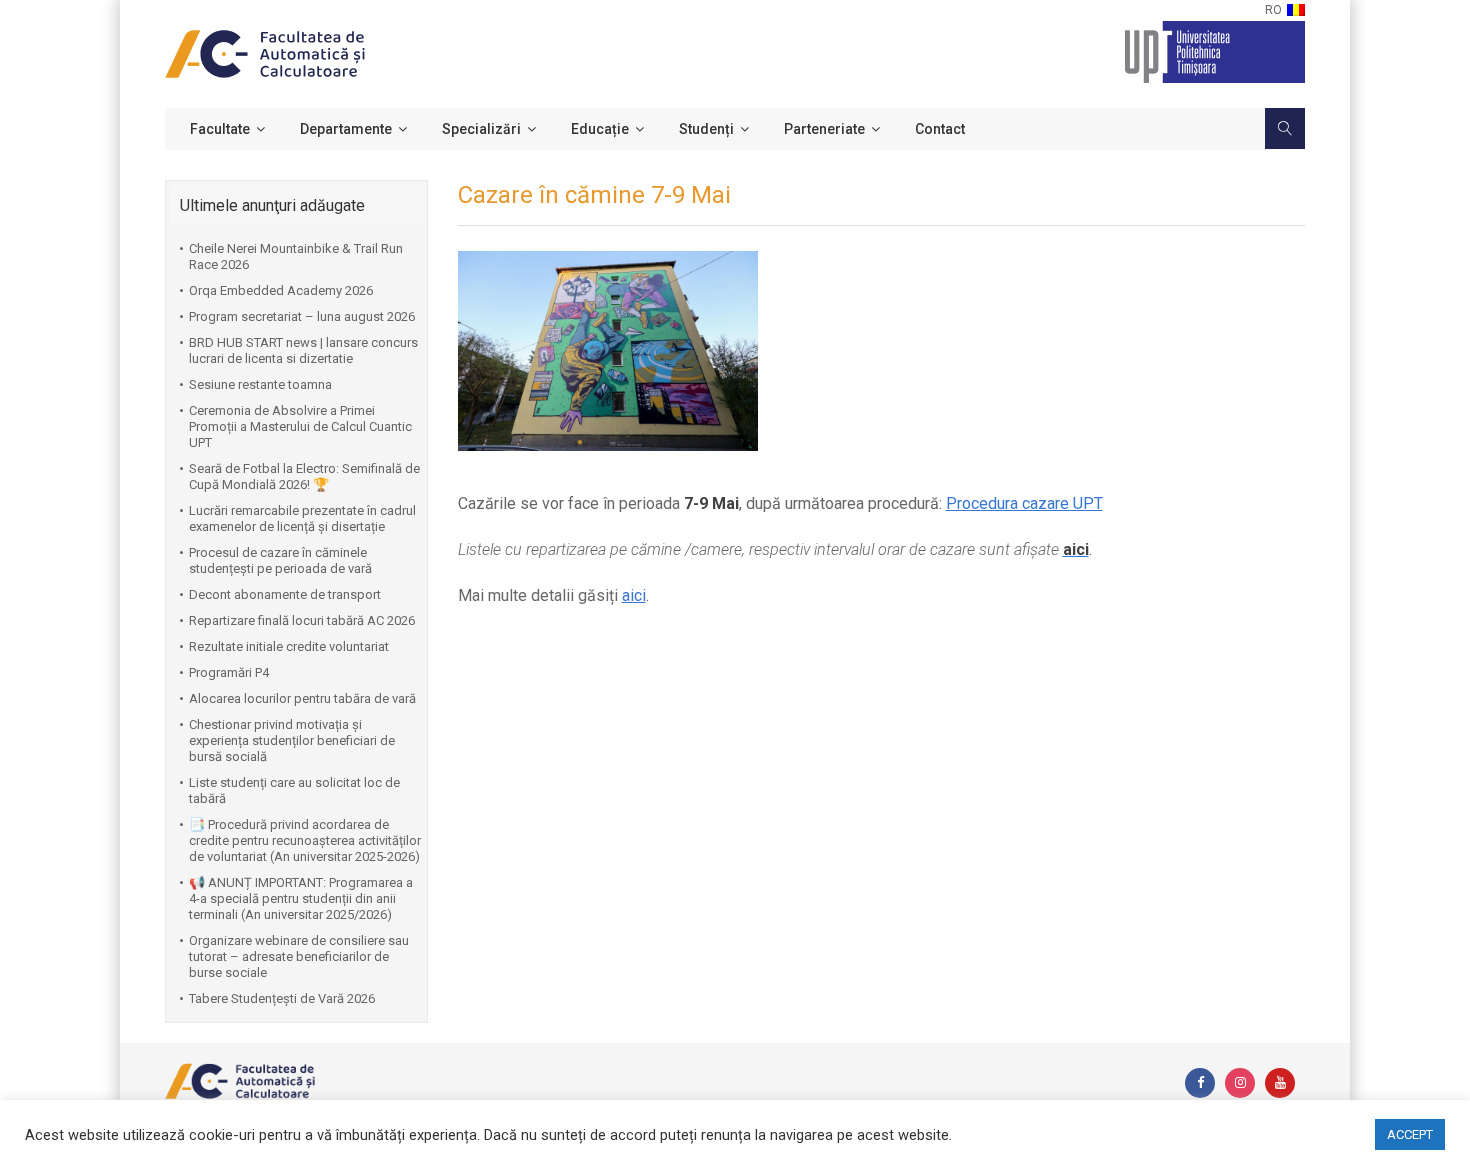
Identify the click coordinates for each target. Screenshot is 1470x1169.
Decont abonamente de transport (285, 594)
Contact (940, 129)
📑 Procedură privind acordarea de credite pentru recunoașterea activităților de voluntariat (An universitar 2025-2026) (305, 840)
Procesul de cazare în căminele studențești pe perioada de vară (280, 560)
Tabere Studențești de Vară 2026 (282, 998)
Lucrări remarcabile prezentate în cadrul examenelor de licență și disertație (302, 518)
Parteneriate (824, 129)
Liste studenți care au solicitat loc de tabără (294, 790)
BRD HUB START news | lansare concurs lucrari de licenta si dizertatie (303, 350)
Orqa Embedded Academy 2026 (281, 290)
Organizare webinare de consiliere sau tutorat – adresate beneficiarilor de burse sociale (299, 956)
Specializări (481, 129)
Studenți (706, 129)
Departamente (346, 129)
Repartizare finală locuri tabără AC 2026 (302, 620)
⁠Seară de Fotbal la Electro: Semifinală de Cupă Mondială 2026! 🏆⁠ (304, 476)
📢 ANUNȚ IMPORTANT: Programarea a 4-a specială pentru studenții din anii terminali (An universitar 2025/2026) (301, 898)
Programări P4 (229, 672)
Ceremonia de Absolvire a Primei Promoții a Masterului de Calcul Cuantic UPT (300, 426)
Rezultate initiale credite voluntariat (289, 646)
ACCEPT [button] (1410, 1134)
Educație (600, 129)
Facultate (220, 129)
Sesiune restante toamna (260, 384)
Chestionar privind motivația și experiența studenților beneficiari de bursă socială (292, 740)
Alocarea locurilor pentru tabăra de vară (302, 698)
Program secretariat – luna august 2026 (302, 316)
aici (634, 595)
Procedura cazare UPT (1024, 503)
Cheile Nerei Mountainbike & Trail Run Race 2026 (296, 256)
